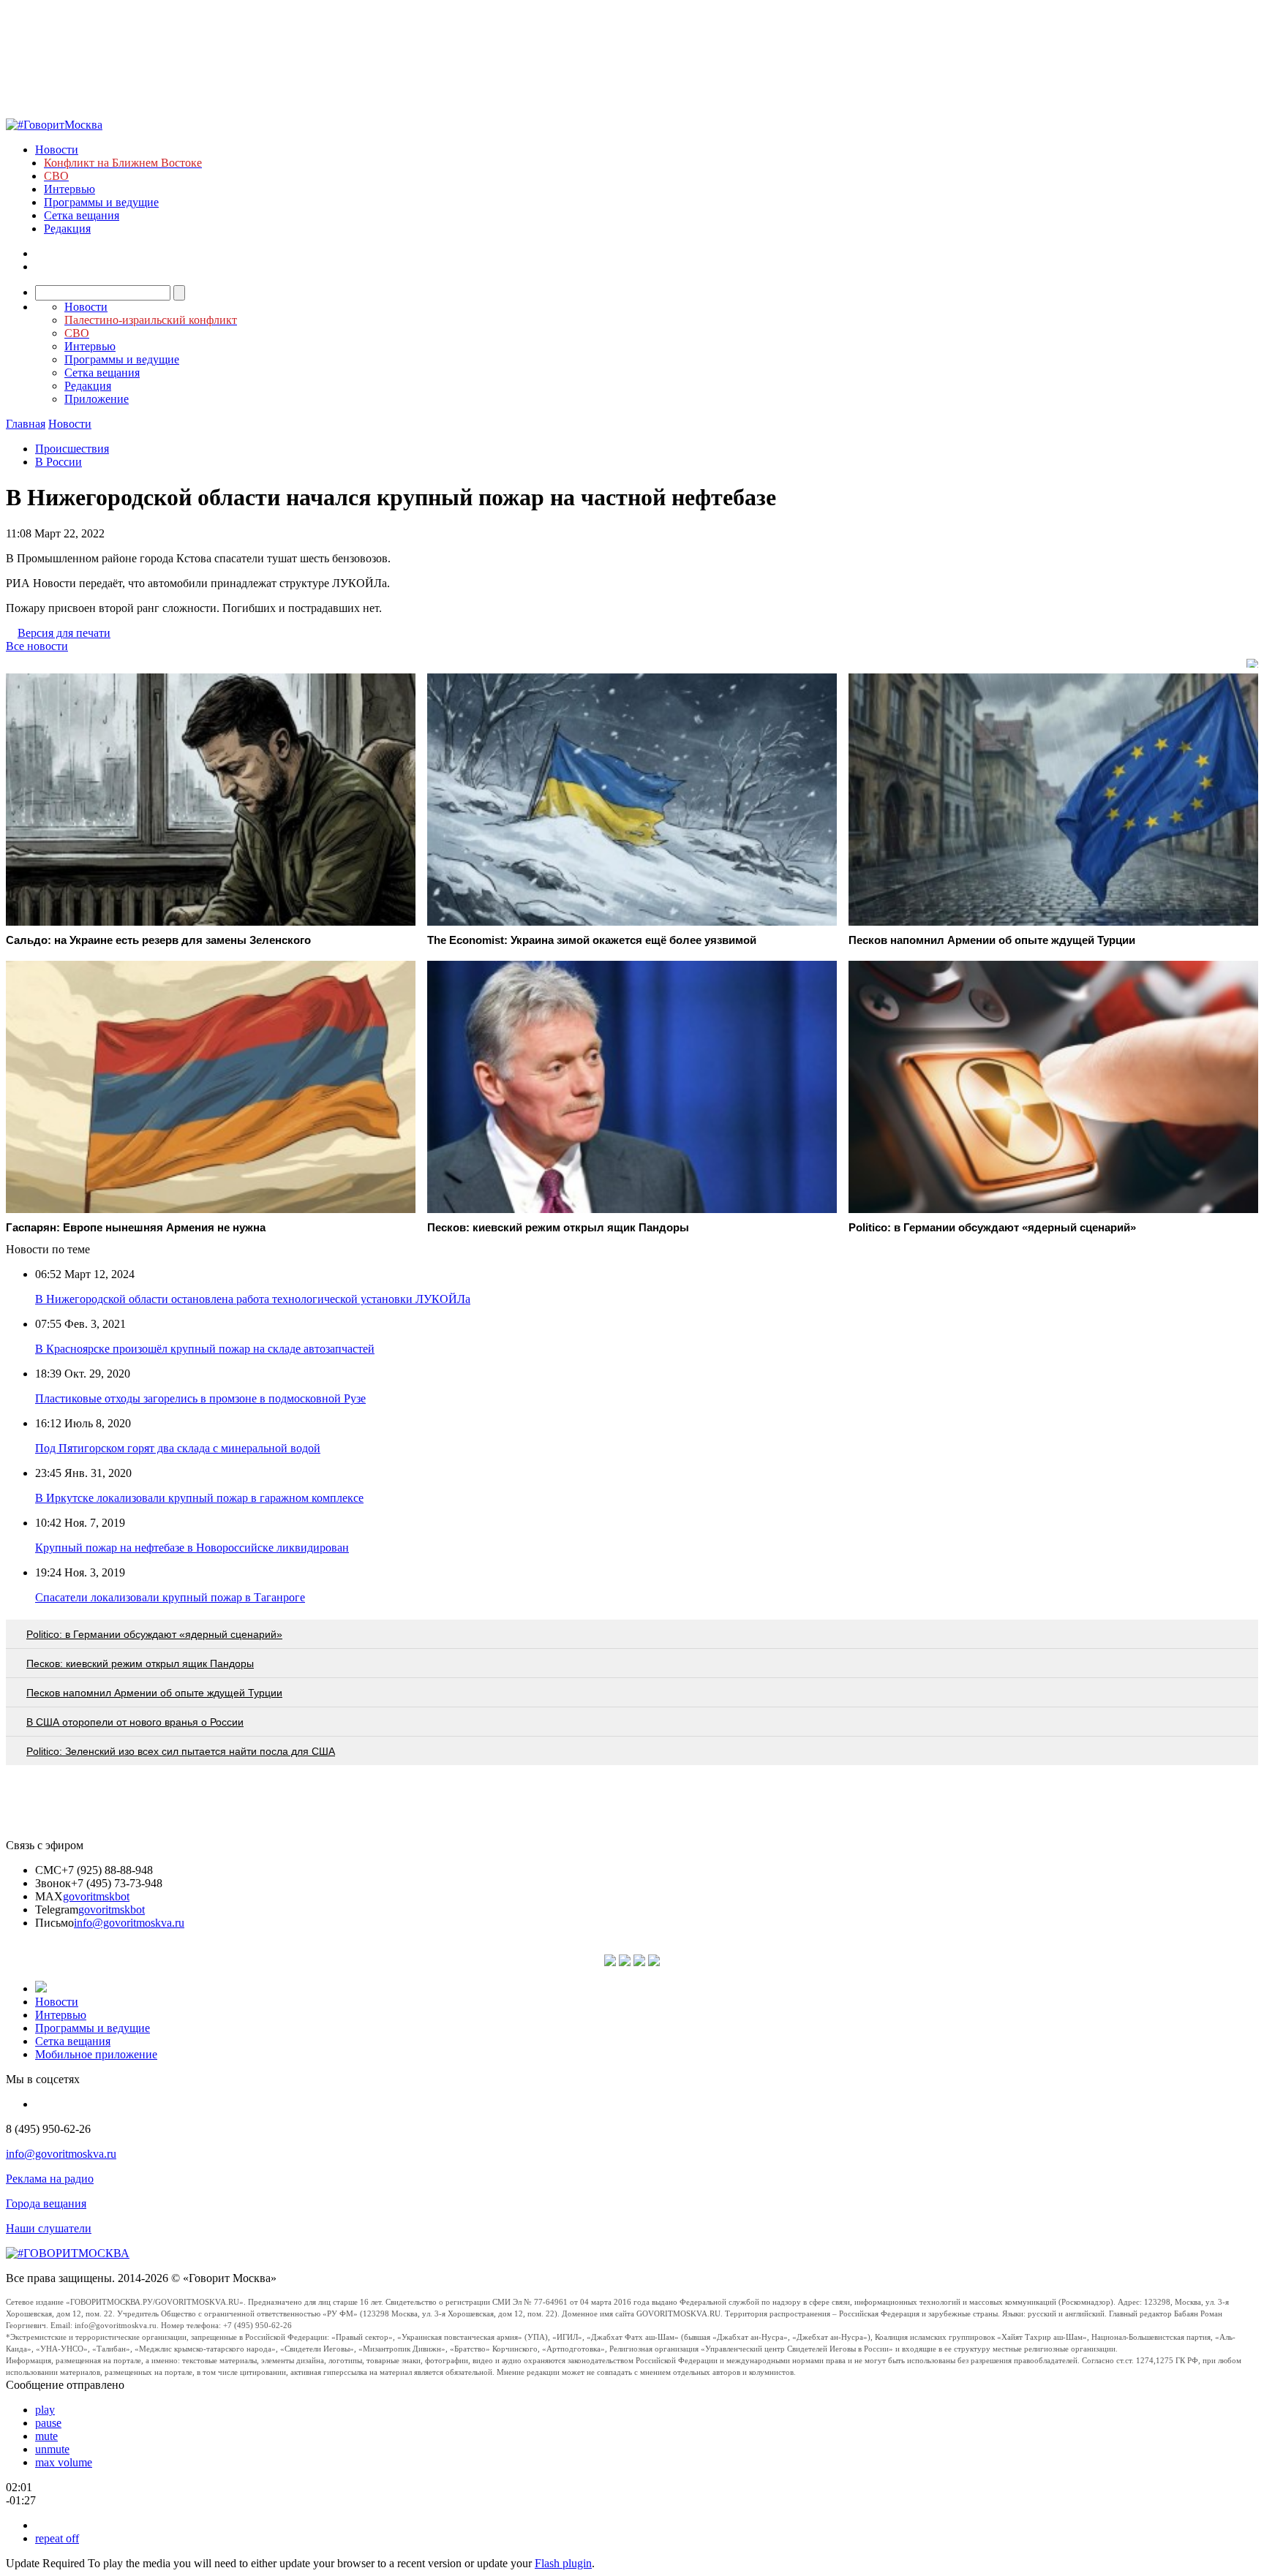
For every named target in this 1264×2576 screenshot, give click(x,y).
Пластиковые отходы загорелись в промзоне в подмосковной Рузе (200, 1398)
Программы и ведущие (101, 202)
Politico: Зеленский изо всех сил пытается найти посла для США (181, 1751)
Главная (26, 424)
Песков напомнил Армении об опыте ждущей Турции (154, 1693)
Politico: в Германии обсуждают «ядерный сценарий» (154, 1634)
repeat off (57, 2538)
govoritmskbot (96, 1896)
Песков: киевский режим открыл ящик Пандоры (140, 1663)
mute (46, 2436)
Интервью (69, 189)
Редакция (67, 228)
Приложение (97, 399)
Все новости (37, 646)
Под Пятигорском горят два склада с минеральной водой (178, 1448)
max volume (64, 2462)
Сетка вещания (82, 215)
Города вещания (46, 2203)
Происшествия (72, 449)
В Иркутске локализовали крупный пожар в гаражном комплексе (199, 1498)
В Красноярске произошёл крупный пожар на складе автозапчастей (205, 1349)
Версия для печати (64, 633)
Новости (57, 150)
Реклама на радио (50, 2179)
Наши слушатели (49, 2228)
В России (59, 462)
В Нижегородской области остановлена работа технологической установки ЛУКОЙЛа (253, 1299)
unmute (52, 2449)
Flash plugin (563, 2563)
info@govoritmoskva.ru (129, 1923)
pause (48, 2423)
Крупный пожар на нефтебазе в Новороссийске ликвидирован (192, 1548)
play (45, 2410)
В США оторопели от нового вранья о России (135, 1722)
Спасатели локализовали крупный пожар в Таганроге (170, 1597)
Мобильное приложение (96, 2054)
